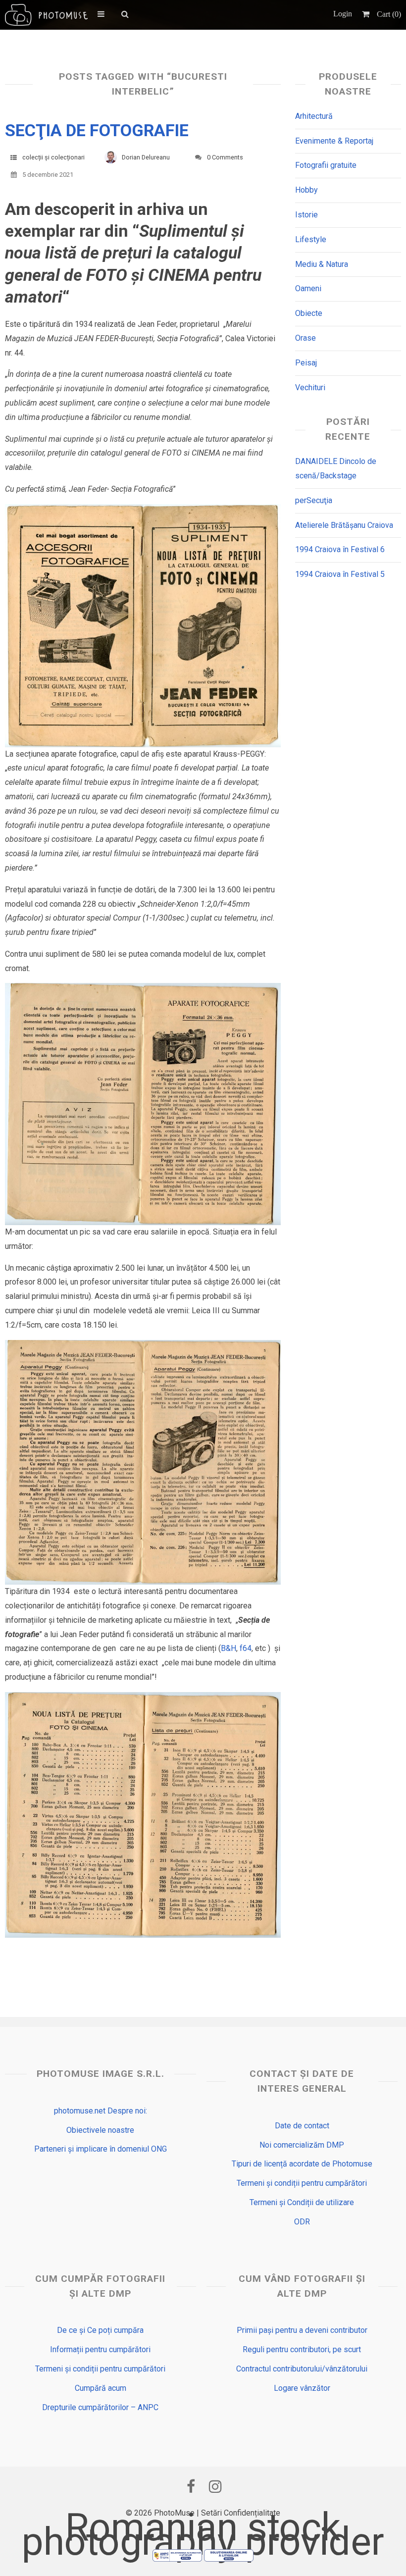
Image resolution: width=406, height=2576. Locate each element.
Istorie (306, 215)
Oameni (308, 288)
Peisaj (306, 363)
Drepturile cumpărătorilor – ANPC (100, 2407)
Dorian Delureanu (146, 157)
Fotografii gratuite (326, 165)
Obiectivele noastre (100, 2130)
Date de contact (302, 2126)
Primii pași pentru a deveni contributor (302, 2330)
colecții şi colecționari (53, 157)
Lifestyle (311, 239)
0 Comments (225, 157)
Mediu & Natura (322, 264)
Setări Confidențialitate (241, 2513)
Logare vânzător (302, 2388)
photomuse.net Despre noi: (101, 2111)
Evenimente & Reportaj (334, 141)
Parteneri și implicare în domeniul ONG (101, 2149)
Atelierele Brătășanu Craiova (344, 525)
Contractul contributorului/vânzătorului (302, 2369)
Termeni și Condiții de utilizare (302, 2202)
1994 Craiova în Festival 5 (340, 574)
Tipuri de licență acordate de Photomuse (302, 2164)
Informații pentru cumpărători (100, 2349)
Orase (305, 338)
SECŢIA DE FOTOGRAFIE (97, 130)
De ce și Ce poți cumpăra (100, 2330)
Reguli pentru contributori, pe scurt (302, 2349)
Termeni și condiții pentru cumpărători (302, 2183)
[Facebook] (191, 2486)
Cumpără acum (101, 2388)
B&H (228, 1648)
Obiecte (309, 313)
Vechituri (310, 387)
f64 (246, 1648)
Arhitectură (314, 116)
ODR (302, 2222)
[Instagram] (215, 2486)
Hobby (306, 190)
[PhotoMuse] (46, 15)
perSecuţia (314, 500)
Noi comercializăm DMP (302, 2145)
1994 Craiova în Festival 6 (340, 549)
